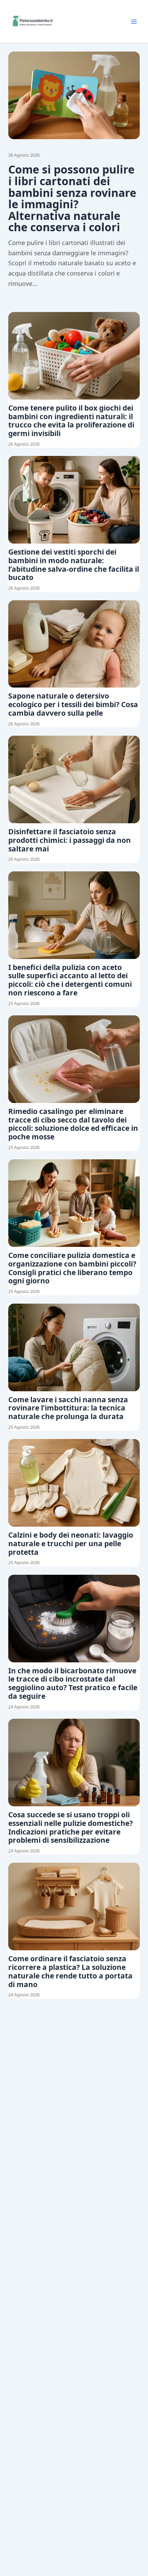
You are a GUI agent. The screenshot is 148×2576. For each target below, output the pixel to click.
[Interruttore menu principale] (134, 22)
